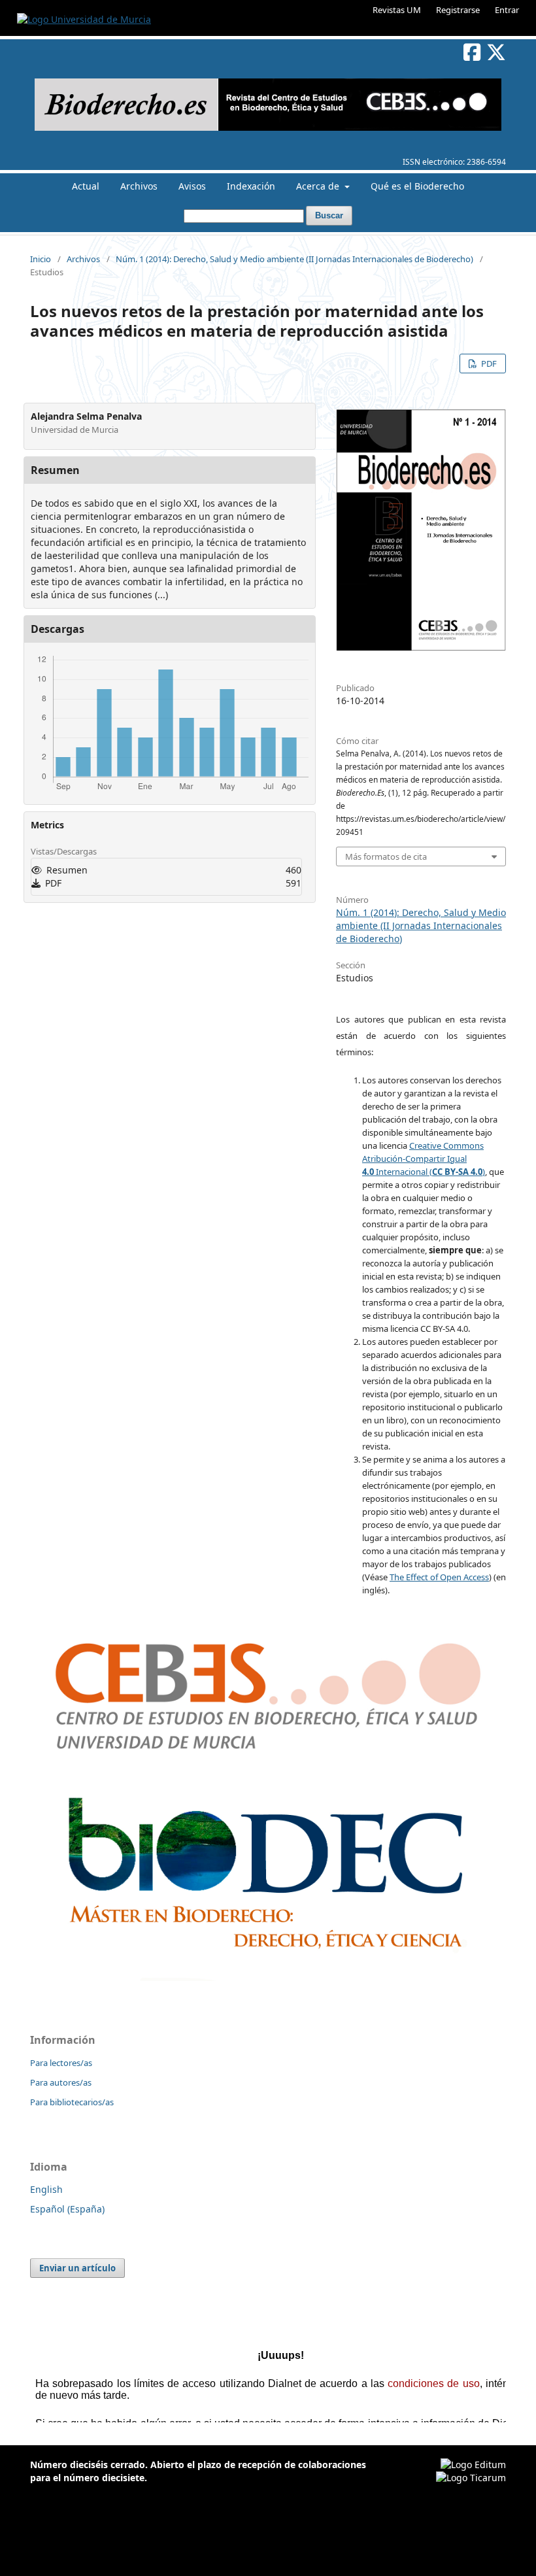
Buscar (329, 215)
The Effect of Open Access (439, 1577)
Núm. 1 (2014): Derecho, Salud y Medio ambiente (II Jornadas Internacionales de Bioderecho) (294, 259)
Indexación (251, 186)
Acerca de (319, 186)
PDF (488, 364)
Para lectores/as (61, 2063)
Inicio (41, 259)
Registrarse (458, 10)
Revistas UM (397, 10)
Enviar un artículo (77, 2268)
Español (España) (67, 2209)
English (46, 2189)
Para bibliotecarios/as (72, 2102)
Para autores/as (61, 2082)
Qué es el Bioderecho (417, 186)
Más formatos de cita (386, 856)
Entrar (507, 10)
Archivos (139, 186)
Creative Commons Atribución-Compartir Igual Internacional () (424, 1159)
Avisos (192, 186)
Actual (86, 186)
